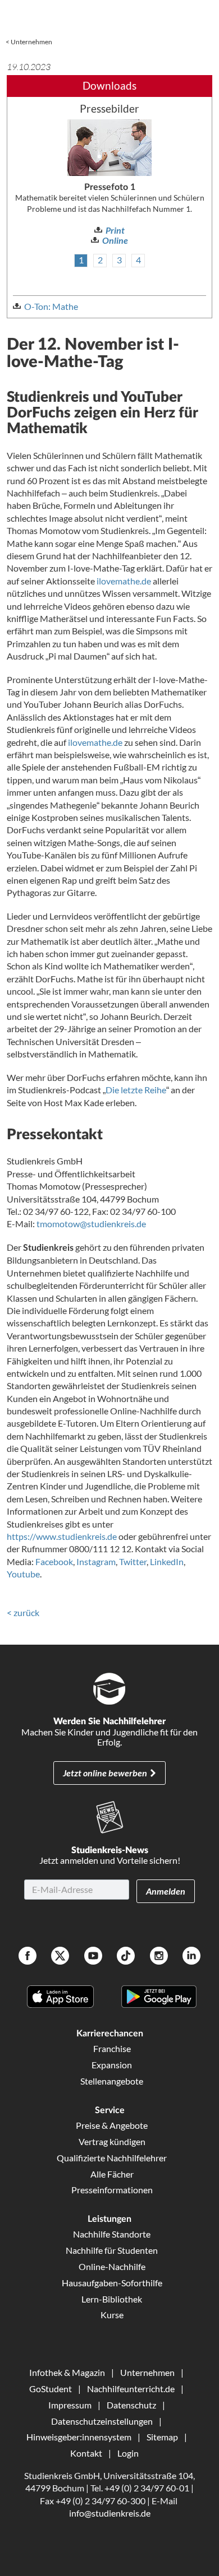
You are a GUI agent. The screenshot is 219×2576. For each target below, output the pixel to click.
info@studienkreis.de (110, 2513)
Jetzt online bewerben (105, 1773)
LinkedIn (167, 1561)
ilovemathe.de (124, 581)
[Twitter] (60, 1957)
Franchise (112, 2048)
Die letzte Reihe (136, 1090)
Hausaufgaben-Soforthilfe (112, 2283)
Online (115, 240)
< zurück (23, 1612)
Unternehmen (31, 42)
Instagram (96, 1561)
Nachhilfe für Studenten (112, 2250)
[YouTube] (93, 1957)
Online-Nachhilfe (112, 2266)
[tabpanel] (110, 183)
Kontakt (86, 2453)
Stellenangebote (112, 2081)
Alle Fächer (112, 2174)
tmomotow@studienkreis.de (91, 1224)
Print (115, 230)
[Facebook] (28, 1957)
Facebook (54, 1561)
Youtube (23, 1574)
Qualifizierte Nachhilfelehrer (112, 2158)
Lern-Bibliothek (112, 2299)
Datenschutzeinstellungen (102, 2421)
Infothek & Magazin (67, 2372)
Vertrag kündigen (112, 2141)
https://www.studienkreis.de (62, 1536)
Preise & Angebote (112, 2125)
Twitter (133, 1561)
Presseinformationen (112, 2190)
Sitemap (162, 2437)
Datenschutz (131, 2405)
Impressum (70, 2405)
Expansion (112, 2065)
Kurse (112, 2315)
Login (128, 2453)
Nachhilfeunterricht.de (131, 2389)
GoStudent (51, 2389)
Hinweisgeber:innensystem (79, 2437)
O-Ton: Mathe (51, 306)
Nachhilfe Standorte (112, 2234)
